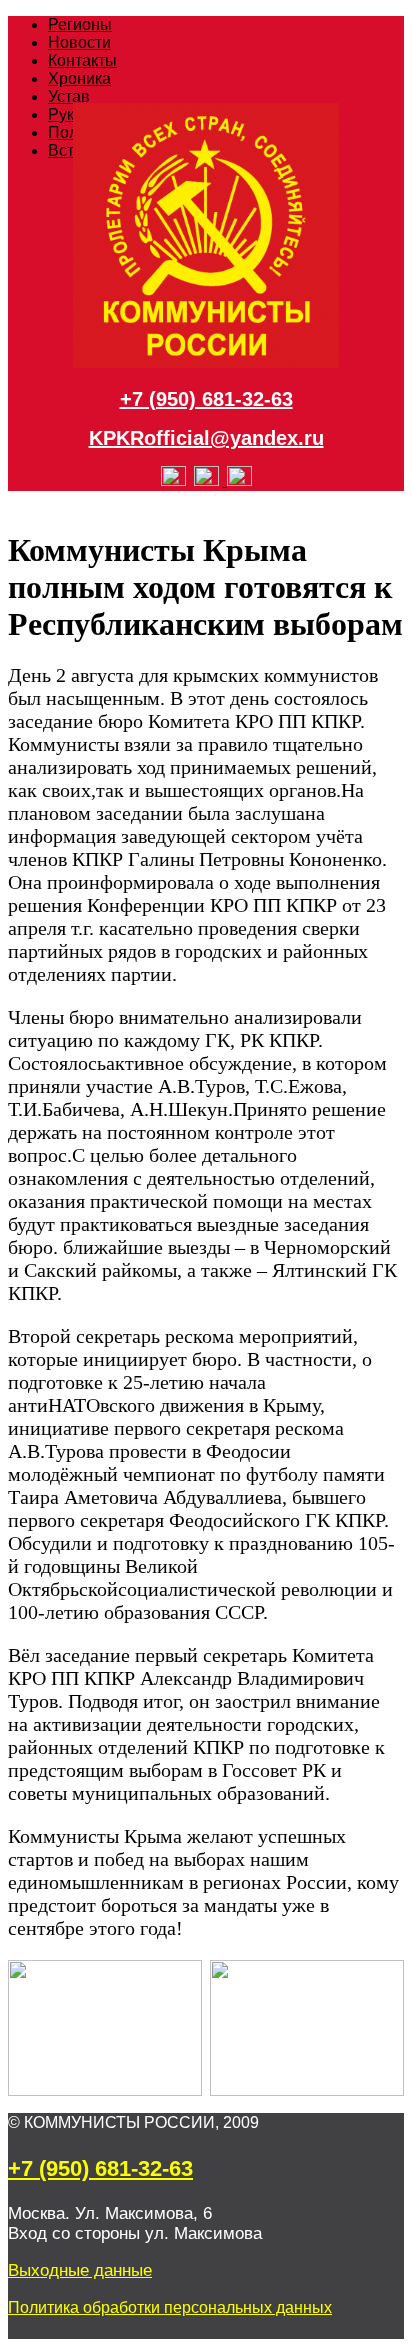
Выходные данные (80, 2270)
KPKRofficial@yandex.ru (206, 438)
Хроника (79, 78)
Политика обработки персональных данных (170, 2307)
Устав (69, 96)
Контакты (82, 60)
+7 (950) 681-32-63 (206, 399)
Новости (79, 42)
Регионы (80, 24)
